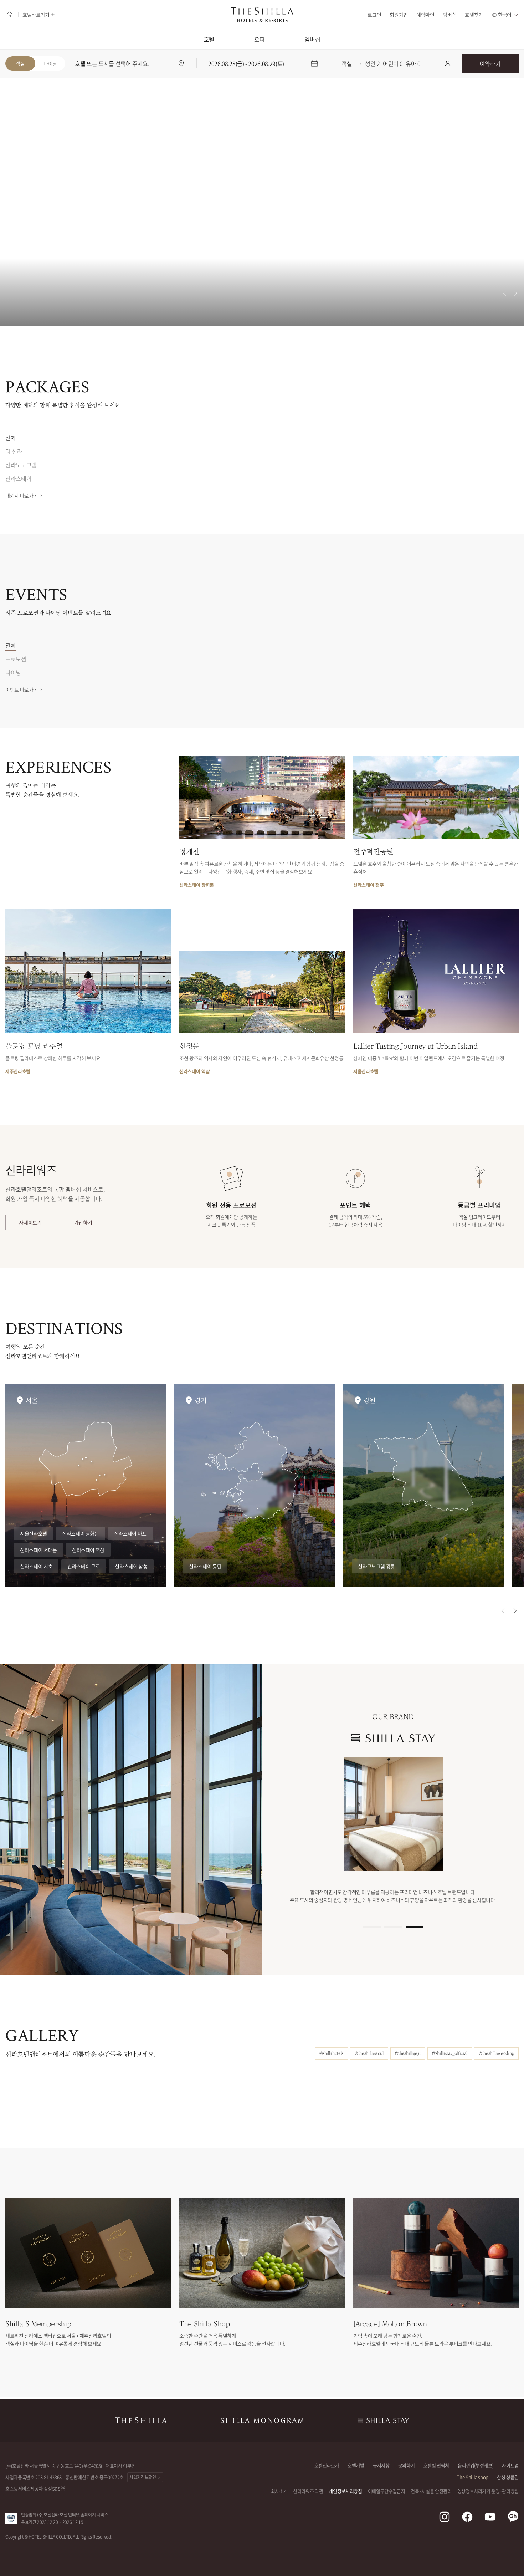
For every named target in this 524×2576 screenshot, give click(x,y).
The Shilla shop (472, 2477)
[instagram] (445, 2517)
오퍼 (259, 39)
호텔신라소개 (327, 2465)
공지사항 (381, 2465)
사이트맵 (510, 2465)
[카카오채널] (513, 2517)
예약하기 (490, 63)
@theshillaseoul (369, 2053)
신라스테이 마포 (130, 1533)
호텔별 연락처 (436, 2465)
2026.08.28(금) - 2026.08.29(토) (246, 63)
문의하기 (407, 2465)
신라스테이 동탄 (205, 1566)
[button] (515, 1611)
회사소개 (279, 2491)
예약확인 (425, 15)
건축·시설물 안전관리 (431, 2491)
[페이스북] (467, 2517)
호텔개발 (356, 2465)
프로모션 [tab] (16, 659)
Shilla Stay (383, 2420)
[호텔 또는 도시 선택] (181, 63)
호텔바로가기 (36, 15)
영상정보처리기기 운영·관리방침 (488, 2491)
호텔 (209, 39)
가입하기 (83, 1222)
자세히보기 (30, 1222)
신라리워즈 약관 (308, 2491)
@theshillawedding (496, 2053)
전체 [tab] (11, 438)
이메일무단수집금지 (387, 2491)
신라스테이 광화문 (81, 1533)
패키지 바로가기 (22, 495)
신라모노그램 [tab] (21, 465)
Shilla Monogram (262, 2420)
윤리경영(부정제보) (476, 2465)
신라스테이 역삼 (88, 1550)
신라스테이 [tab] (18, 478)
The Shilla (141, 2420)
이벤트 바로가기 (22, 689)
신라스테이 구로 (84, 1566)
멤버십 (449, 15)
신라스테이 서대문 (38, 1550)
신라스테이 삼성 (131, 1566)
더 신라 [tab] (14, 451)
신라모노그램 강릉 (376, 1566)
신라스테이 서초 (36, 1566)
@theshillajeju (408, 2053)
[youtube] (490, 2517)
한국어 (505, 15)
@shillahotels (331, 2053)
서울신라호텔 (34, 1533)
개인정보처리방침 (345, 2491)
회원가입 (399, 15)
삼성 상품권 (508, 2477)
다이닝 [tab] (13, 672)
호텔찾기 (474, 15)
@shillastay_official (450, 2053)
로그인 (374, 15)
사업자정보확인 (143, 2477)
